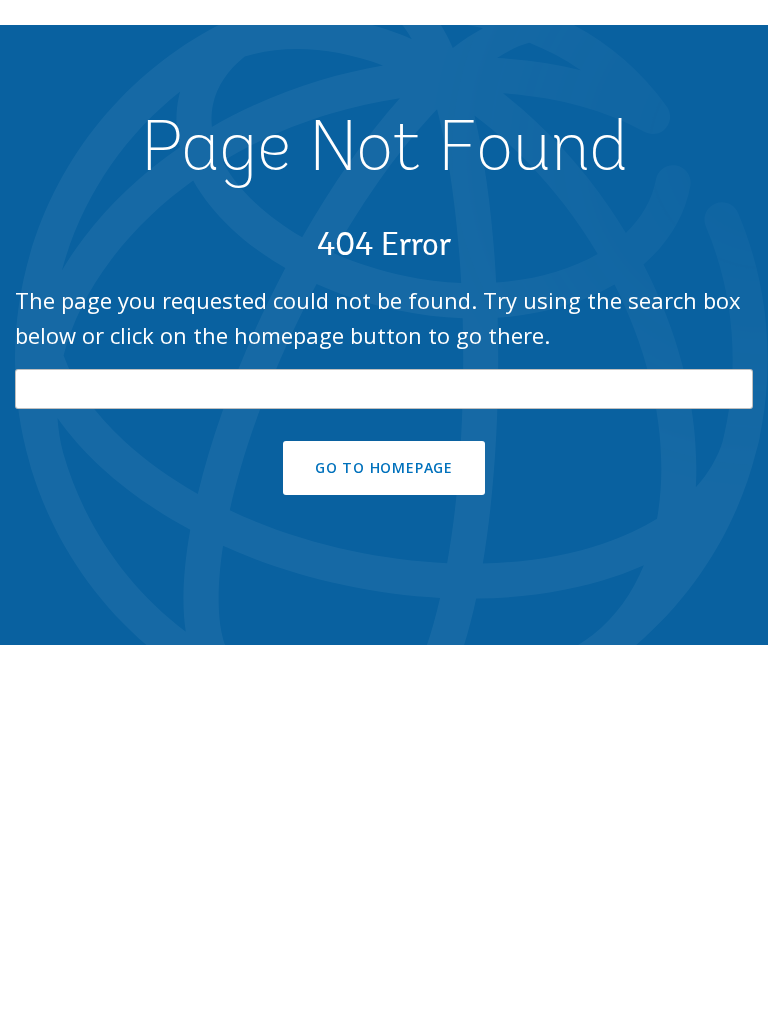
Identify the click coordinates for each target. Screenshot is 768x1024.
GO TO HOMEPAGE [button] (384, 467)
